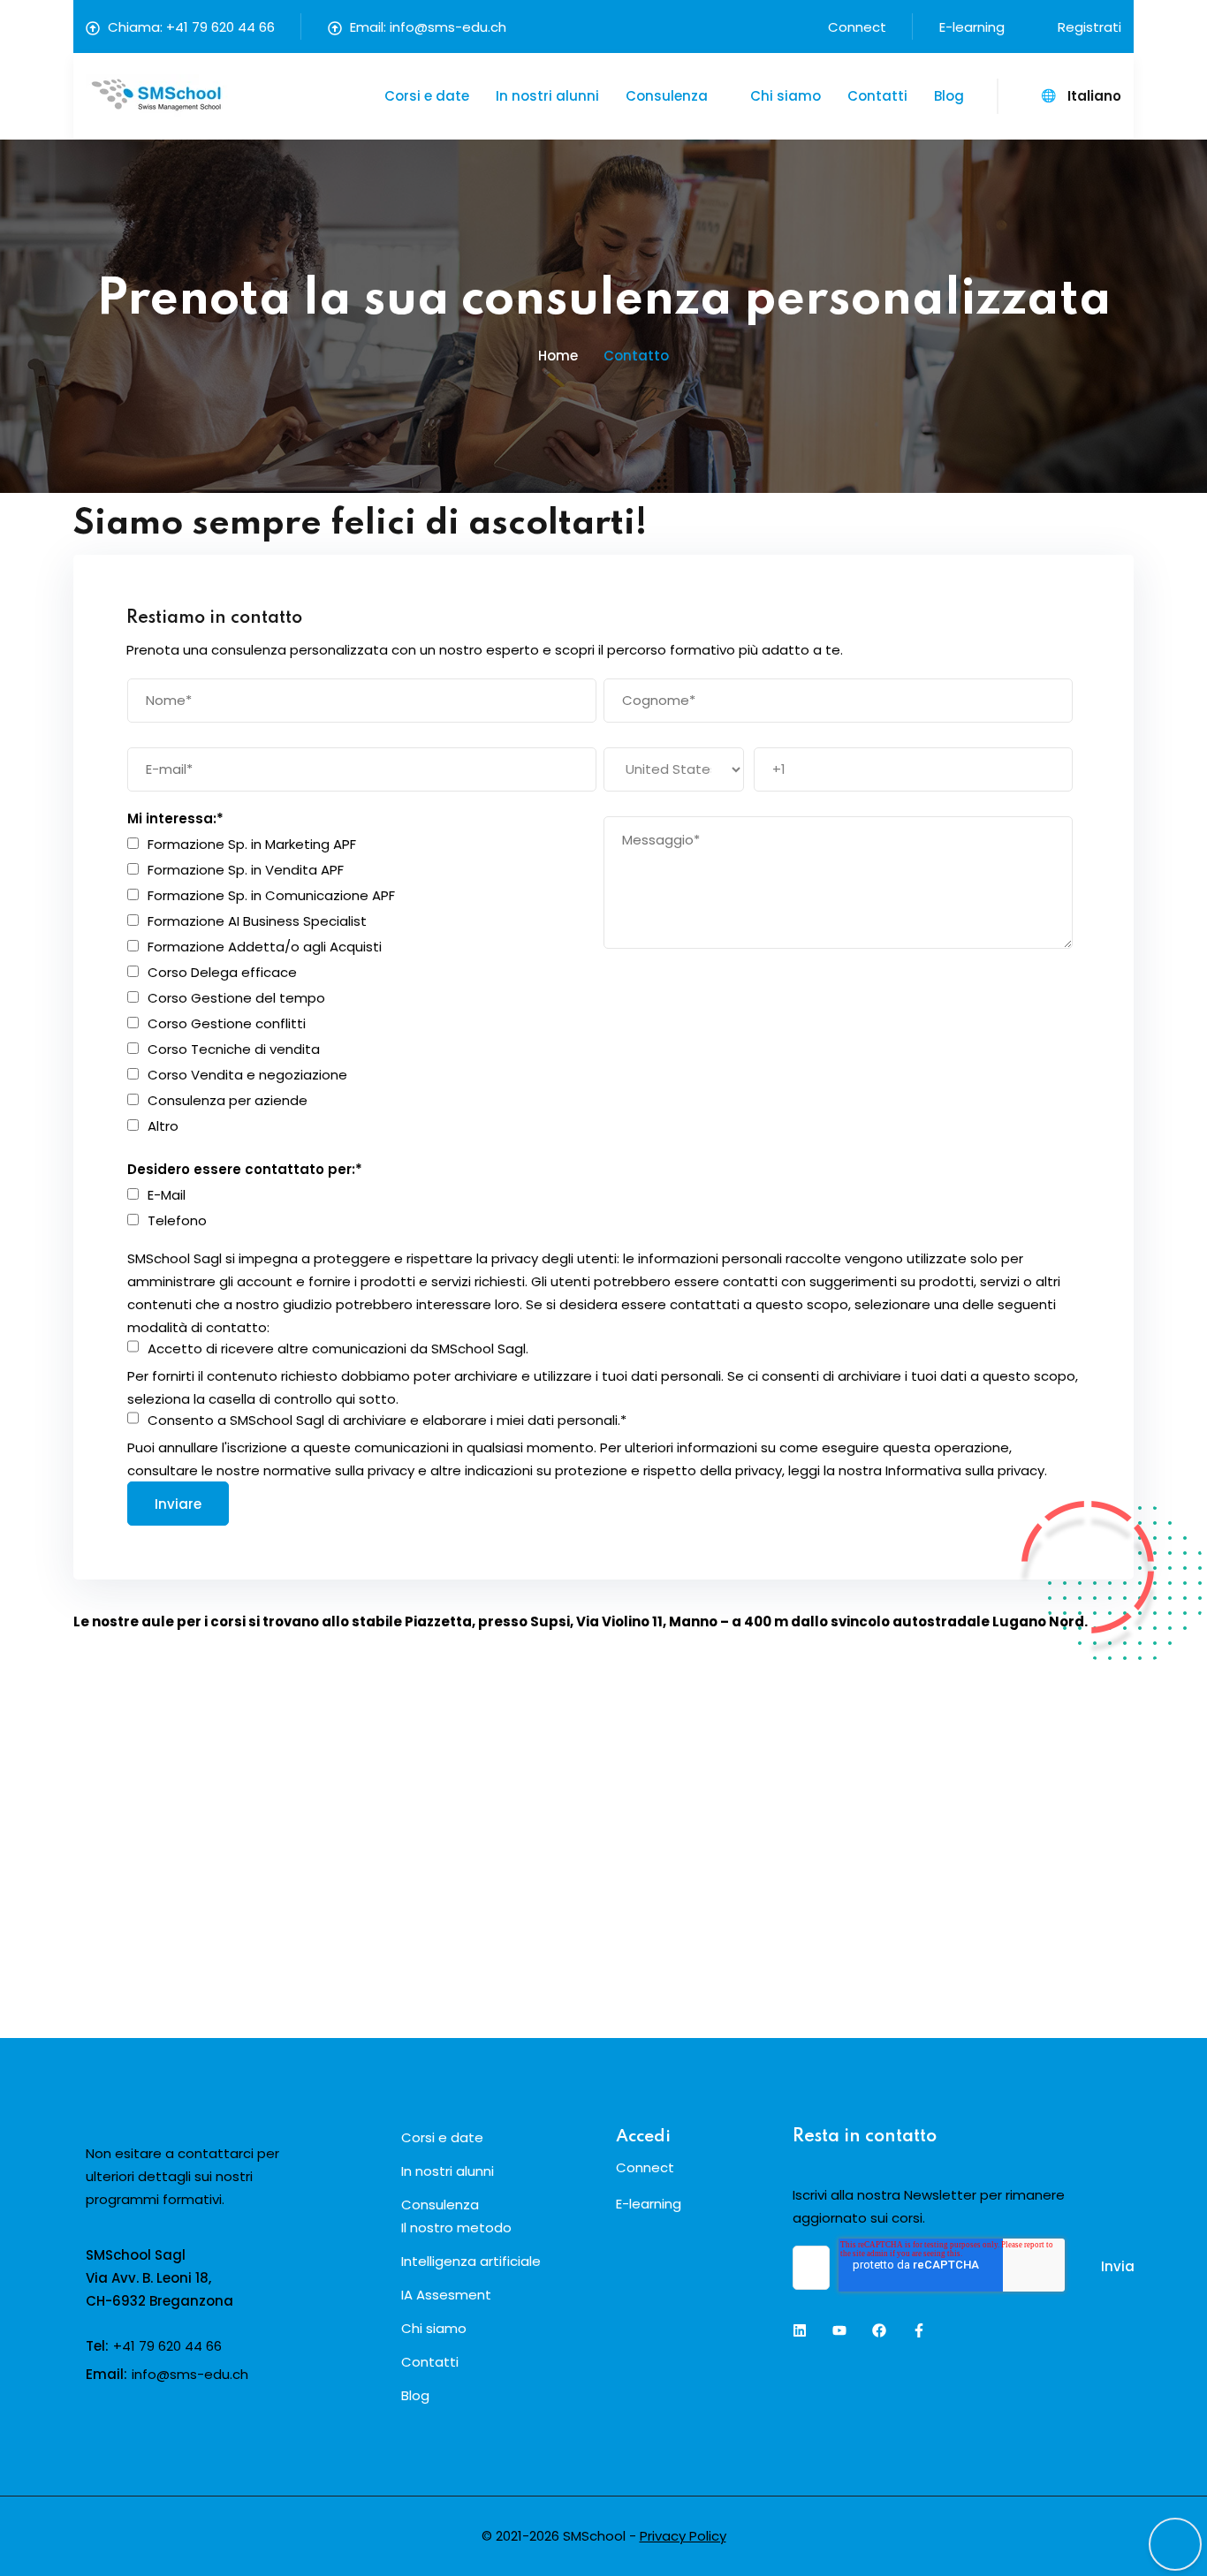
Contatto (636, 356)
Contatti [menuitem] (430, 2362)
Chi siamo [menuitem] (434, 2328)
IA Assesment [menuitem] (446, 2295)
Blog (949, 96)
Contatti (877, 96)
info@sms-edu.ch (448, 27)
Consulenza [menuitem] (440, 2205)
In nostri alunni (547, 96)
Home (558, 356)
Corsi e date (427, 96)
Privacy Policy (683, 2536)
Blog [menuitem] (415, 2395)
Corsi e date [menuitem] (442, 2137)
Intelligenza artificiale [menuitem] (471, 2261)
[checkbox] (362, 985)
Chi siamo (786, 96)
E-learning (972, 27)
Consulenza (667, 96)
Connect (857, 27)
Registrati (1089, 27)
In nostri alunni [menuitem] (448, 2171)
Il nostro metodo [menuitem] (456, 2227)
